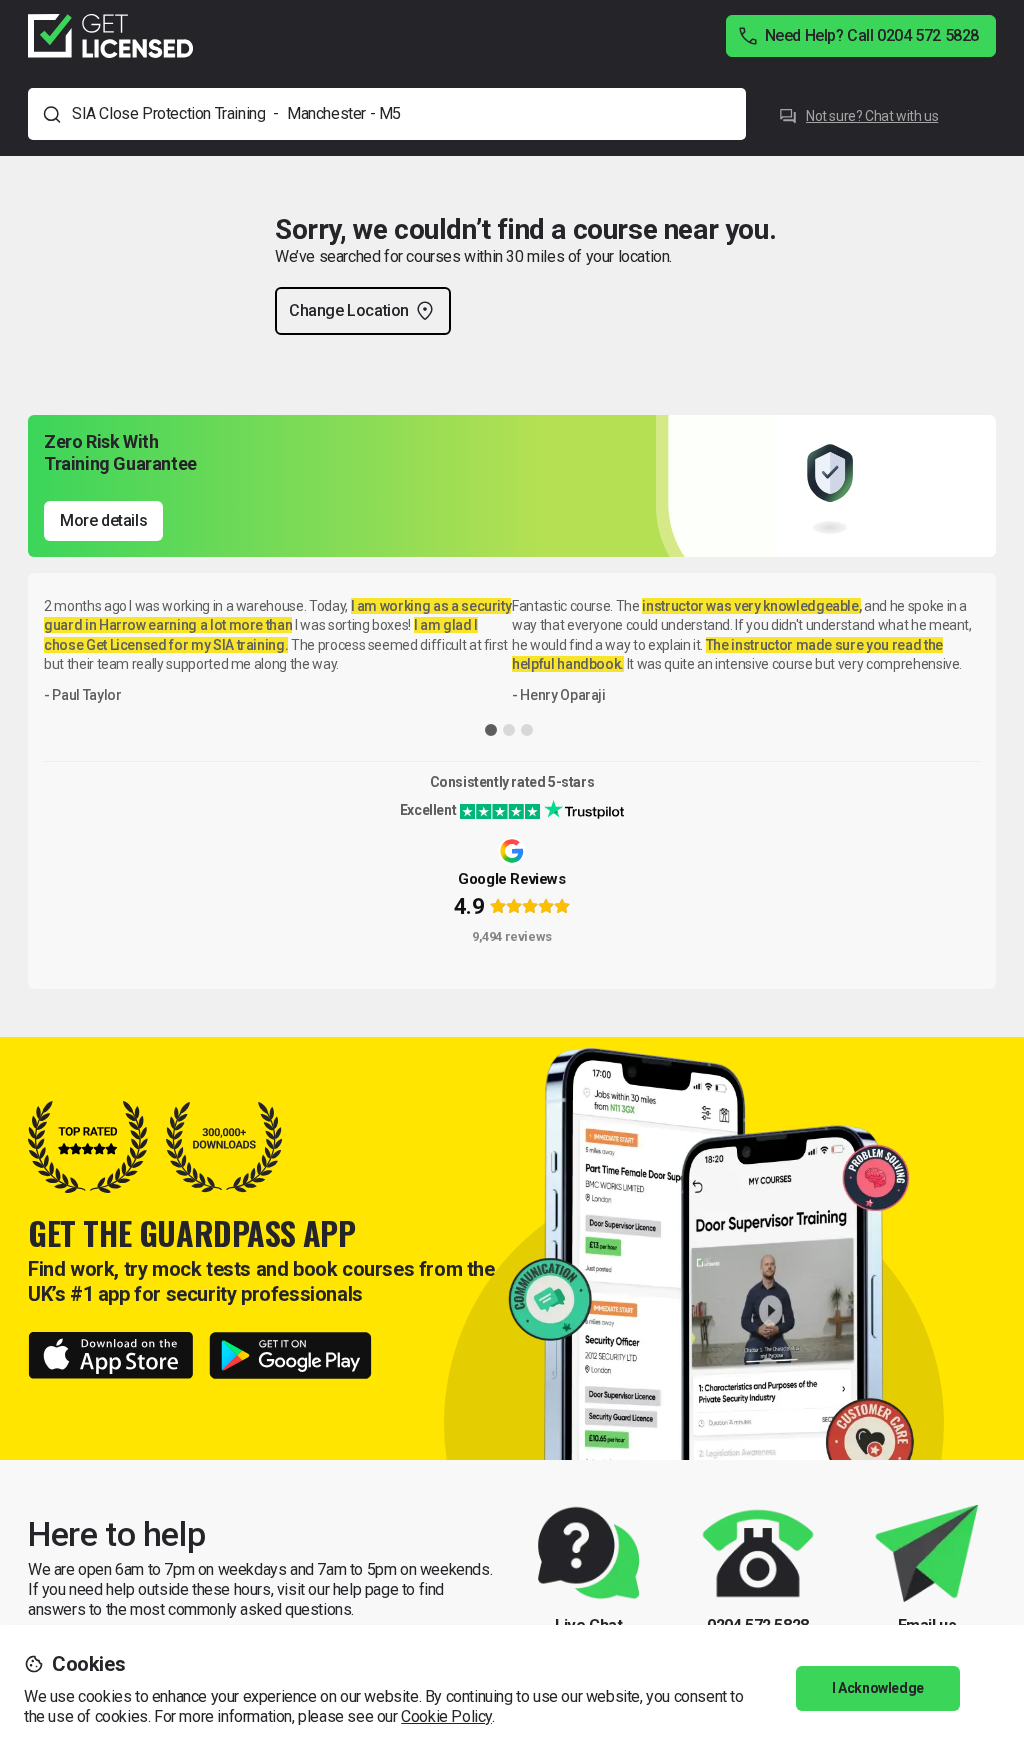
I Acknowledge (878, 1688)
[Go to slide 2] (509, 730)
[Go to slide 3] (527, 730)
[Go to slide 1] (491, 730)
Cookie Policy (446, 1716)
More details (103, 520)
